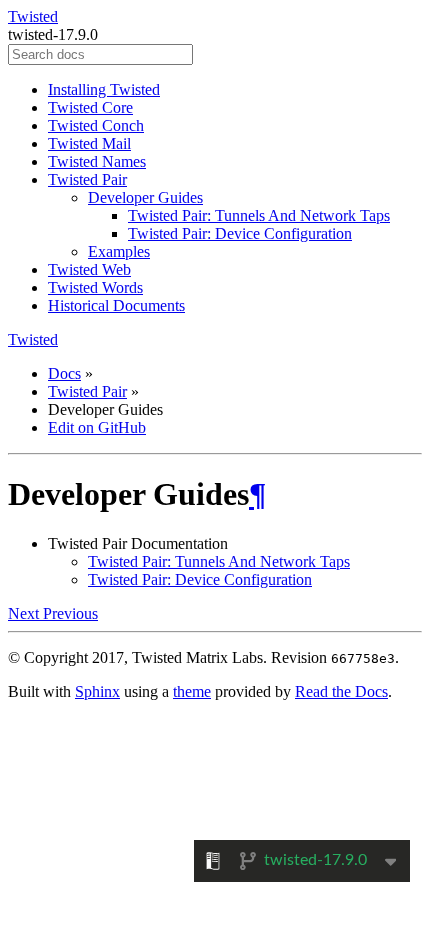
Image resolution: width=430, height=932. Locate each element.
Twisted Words (95, 287)
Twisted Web (89, 269)
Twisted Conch (96, 125)
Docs (64, 373)
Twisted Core (90, 107)
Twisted (33, 16)
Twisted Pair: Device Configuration (240, 233)
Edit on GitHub (97, 427)
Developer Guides (145, 197)
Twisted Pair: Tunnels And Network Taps (259, 215)
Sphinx (97, 691)
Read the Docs (341, 691)
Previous (70, 613)
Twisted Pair (87, 179)
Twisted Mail (89, 143)
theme (192, 691)
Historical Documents (116, 305)
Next (25, 613)
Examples (119, 251)
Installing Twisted (104, 89)
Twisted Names (97, 161)
